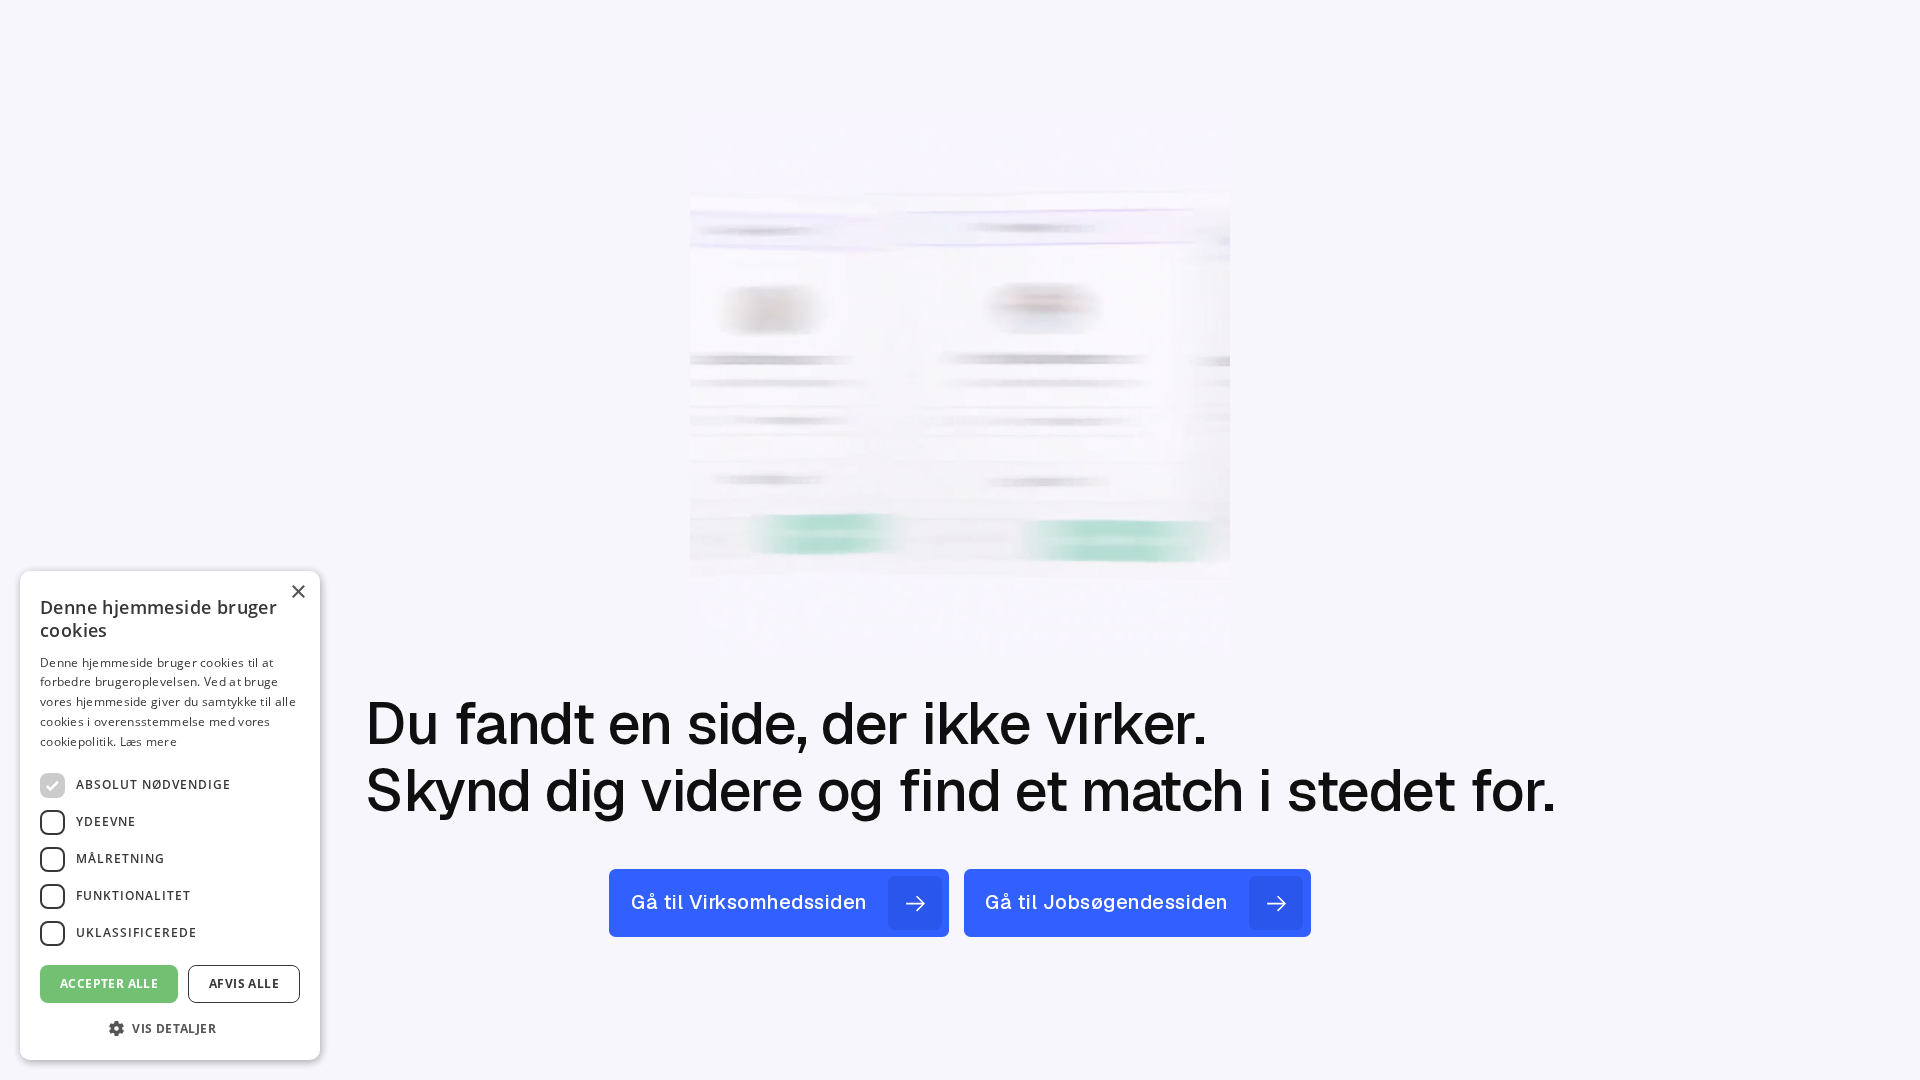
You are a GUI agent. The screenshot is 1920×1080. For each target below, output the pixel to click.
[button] (170, 1028)
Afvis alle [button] (244, 983)
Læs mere (148, 741)
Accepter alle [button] (109, 983)
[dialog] (170, 815)
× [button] (297, 592)
